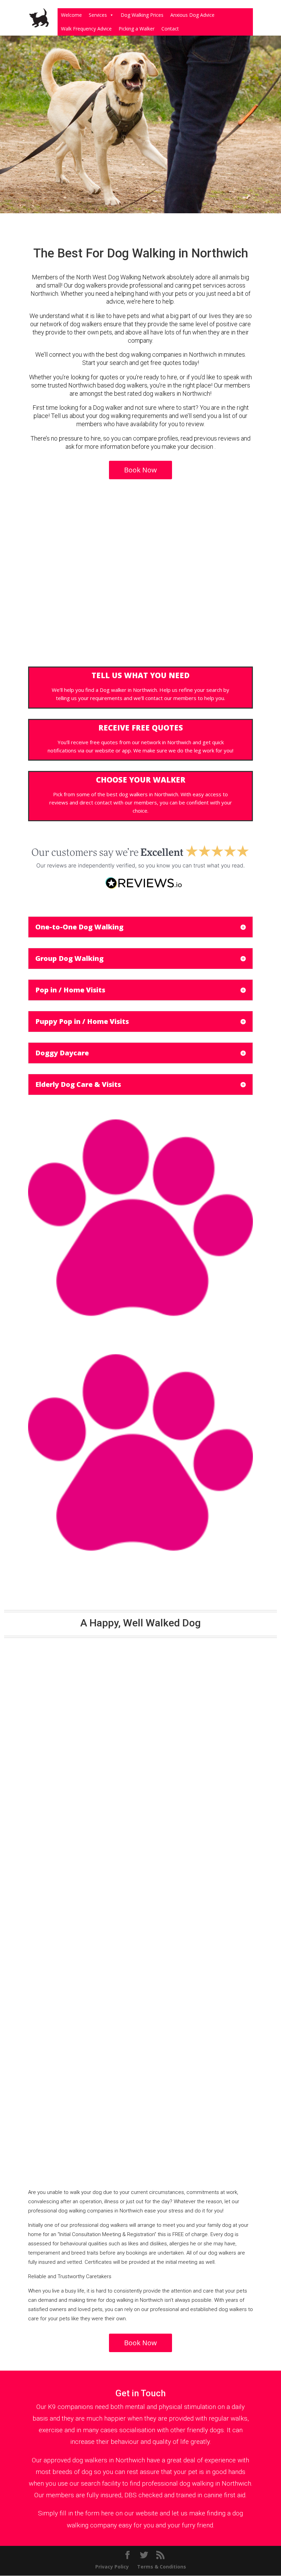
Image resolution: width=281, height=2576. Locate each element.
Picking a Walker (137, 29)
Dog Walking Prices (142, 15)
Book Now (140, 470)
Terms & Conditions (162, 2567)
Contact (170, 29)
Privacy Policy (112, 2567)
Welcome (71, 15)
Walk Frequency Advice (86, 29)
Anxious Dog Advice (192, 15)
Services (98, 15)
